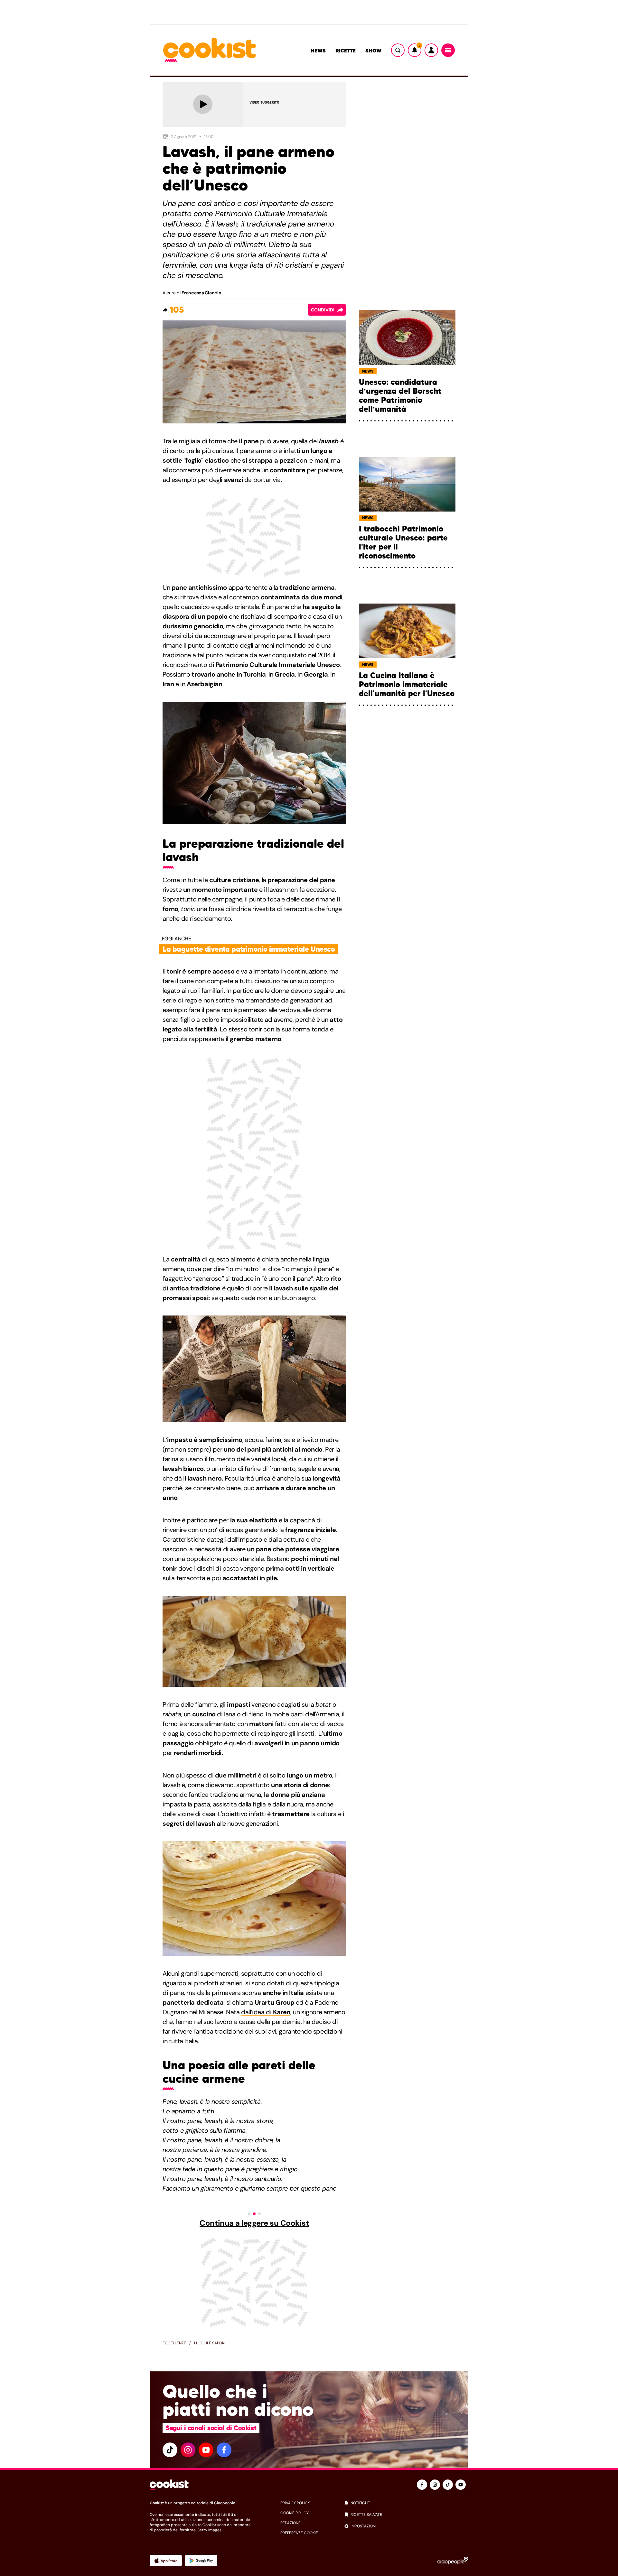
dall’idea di (266, 2012)
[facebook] (224, 2450)
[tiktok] (170, 2450)
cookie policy (295, 2513)
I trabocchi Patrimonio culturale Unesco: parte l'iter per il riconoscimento (403, 542)
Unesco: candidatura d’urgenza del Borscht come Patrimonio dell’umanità (400, 396)
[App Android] (201, 2561)
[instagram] (188, 2450)
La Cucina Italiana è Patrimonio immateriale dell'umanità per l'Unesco (407, 685)
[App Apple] (166, 2561)
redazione (290, 2523)
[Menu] (448, 50)
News (318, 51)
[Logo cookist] (210, 50)
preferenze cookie (299, 2533)
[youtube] (206, 2450)
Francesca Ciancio (201, 293)
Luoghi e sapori (210, 2343)
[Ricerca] (398, 50)
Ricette (346, 51)
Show (373, 51)
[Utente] (431, 50)
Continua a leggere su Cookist (254, 2223)
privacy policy (295, 2503)
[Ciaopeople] (453, 2561)
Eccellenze (174, 2343)
